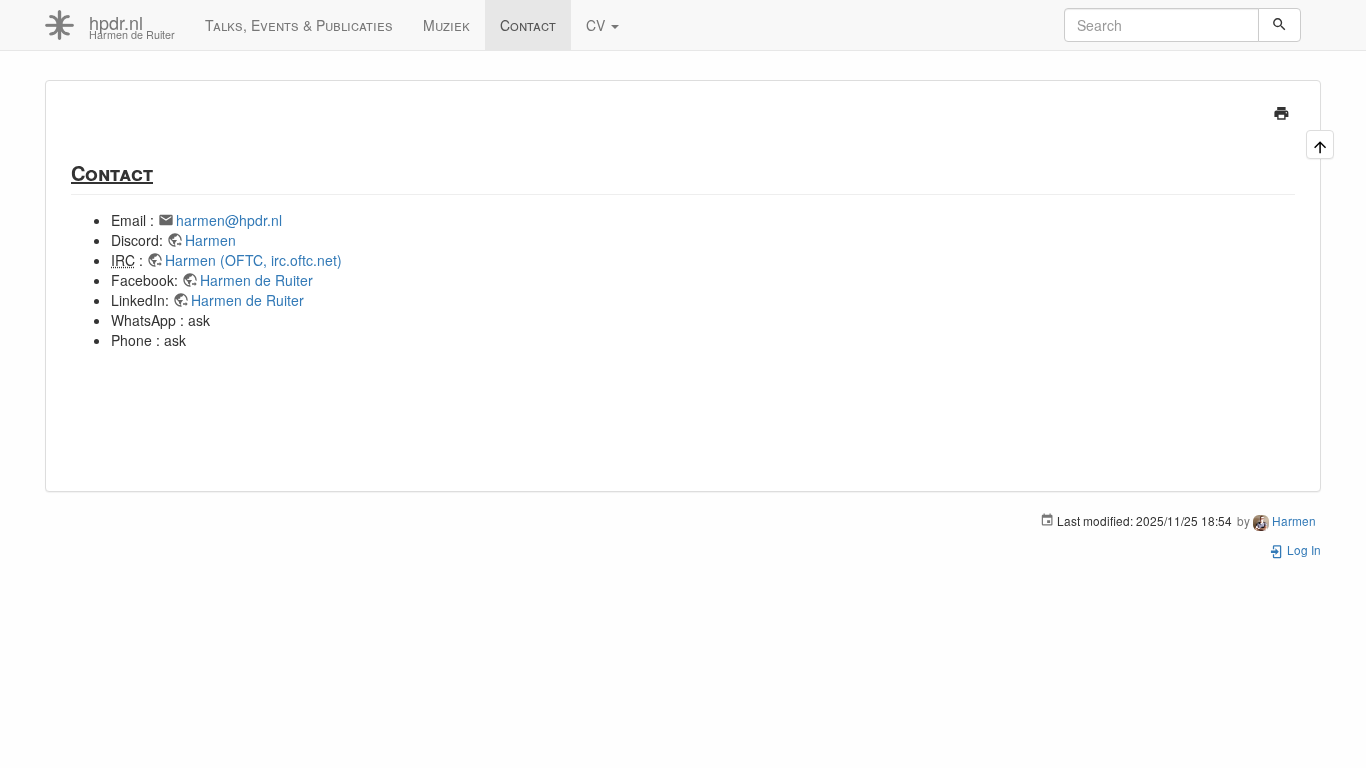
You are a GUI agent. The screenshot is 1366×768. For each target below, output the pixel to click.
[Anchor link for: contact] (163, 172)
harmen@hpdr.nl (229, 220)
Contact (528, 25)
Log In (1302, 549)
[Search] (1279, 25)
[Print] (1281, 111)
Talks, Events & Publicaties (299, 25)
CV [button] (597, 25)
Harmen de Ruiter (256, 280)
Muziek (446, 25)
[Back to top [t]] (1320, 145)
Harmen (210, 240)
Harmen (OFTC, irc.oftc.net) (253, 260)
